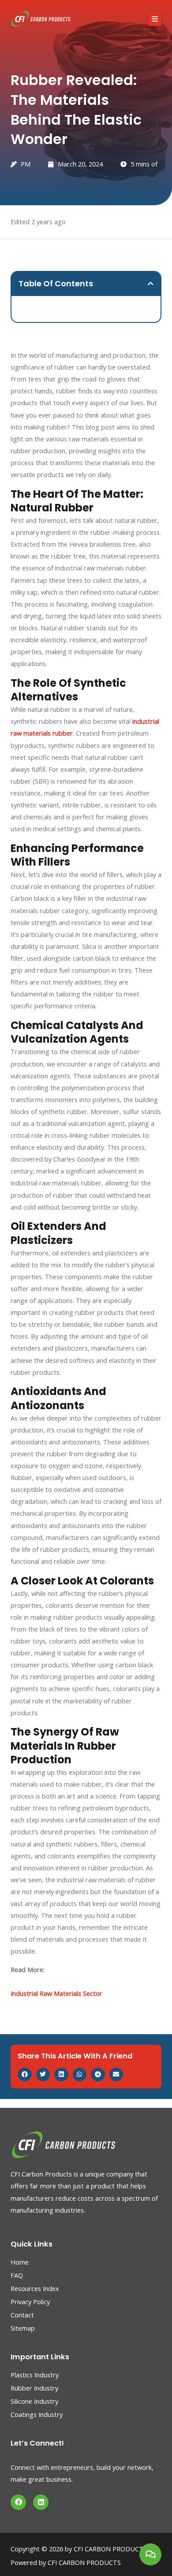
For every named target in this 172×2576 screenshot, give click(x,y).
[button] (155, 19)
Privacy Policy (30, 2302)
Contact (22, 2315)
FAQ (17, 2275)
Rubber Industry (34, 2388)
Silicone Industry (34, 2401)
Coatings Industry (37, 2414)
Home (20, 2262)
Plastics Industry (35, 2375)
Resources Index (35, 2288)
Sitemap (23, 2328)
